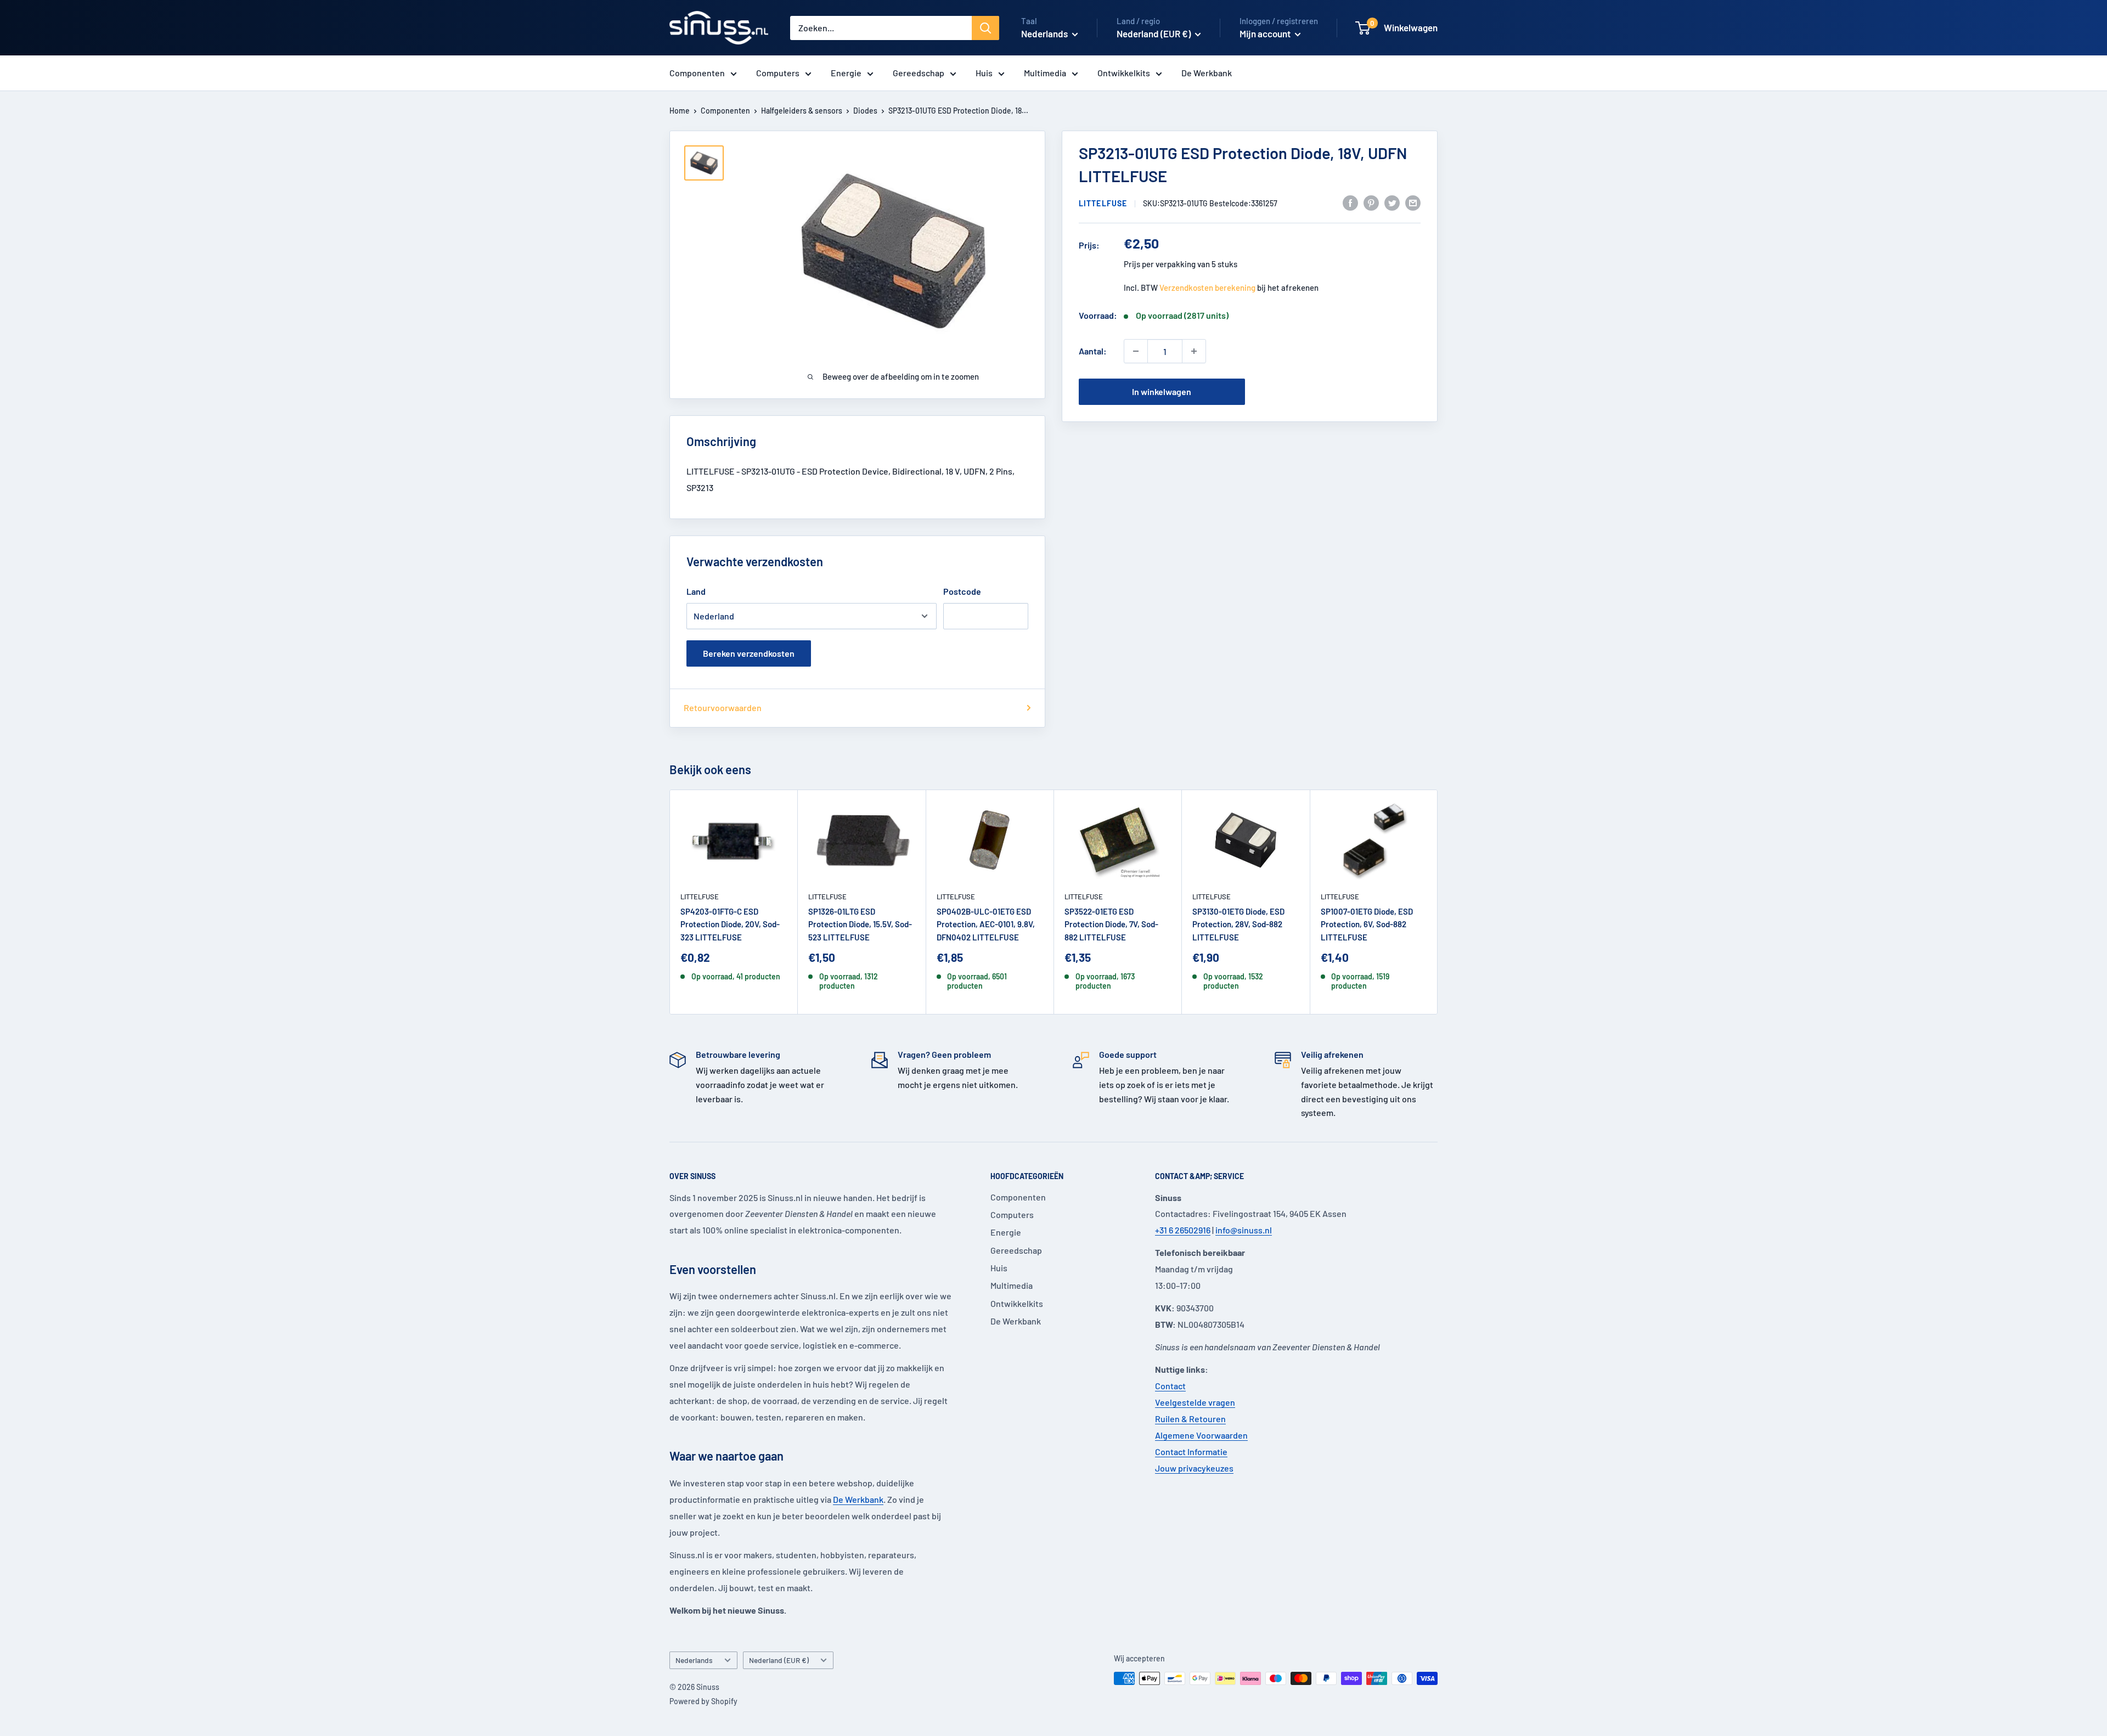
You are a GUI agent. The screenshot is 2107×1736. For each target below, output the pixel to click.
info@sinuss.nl (1244, 1230)
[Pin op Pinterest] (1371, 202)
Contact (1170, 1386)
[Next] (1438, 902)
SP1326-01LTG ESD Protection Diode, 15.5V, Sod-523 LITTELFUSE (860, 924)
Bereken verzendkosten (749, 653)
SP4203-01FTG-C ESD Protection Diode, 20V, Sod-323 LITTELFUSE (730, 924)
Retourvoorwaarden (723, 708)
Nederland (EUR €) (779, 1660)
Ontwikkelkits (1124, 73)
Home (680, 111)
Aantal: (1093, 351)
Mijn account (1266, 33)
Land (696, 591)
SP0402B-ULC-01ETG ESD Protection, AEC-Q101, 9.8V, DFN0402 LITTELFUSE (986, 924)
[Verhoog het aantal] (1194, 351)
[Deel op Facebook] (1350, 202)
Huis (984, 73)
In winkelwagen (1162, 391)
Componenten (697, 73)
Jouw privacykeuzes (1194, 1468)
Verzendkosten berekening (1207, 288)
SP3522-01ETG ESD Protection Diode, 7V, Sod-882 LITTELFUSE (1111, 924)
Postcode (962, 591)
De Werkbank (1207, 73)
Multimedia (1045, 73)
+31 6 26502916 (1183, 1230)
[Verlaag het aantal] (1136, 351)
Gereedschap (919, 73)
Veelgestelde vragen (1195, 1402)
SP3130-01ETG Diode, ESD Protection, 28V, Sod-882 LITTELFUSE (1238, 924)
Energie (846, 73)
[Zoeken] (985, 28)
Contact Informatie (1191, 1452)
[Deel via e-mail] (1413, 202)
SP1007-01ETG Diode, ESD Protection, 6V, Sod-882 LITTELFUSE (1367, 924)
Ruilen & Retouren (1190, 1419)
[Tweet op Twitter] (1392, 202)
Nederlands (694, 1660)
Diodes (865, 111)
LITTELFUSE (1103, 203)
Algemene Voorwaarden (1201, 1435)
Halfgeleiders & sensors (802, 111)
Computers (778, 73)
